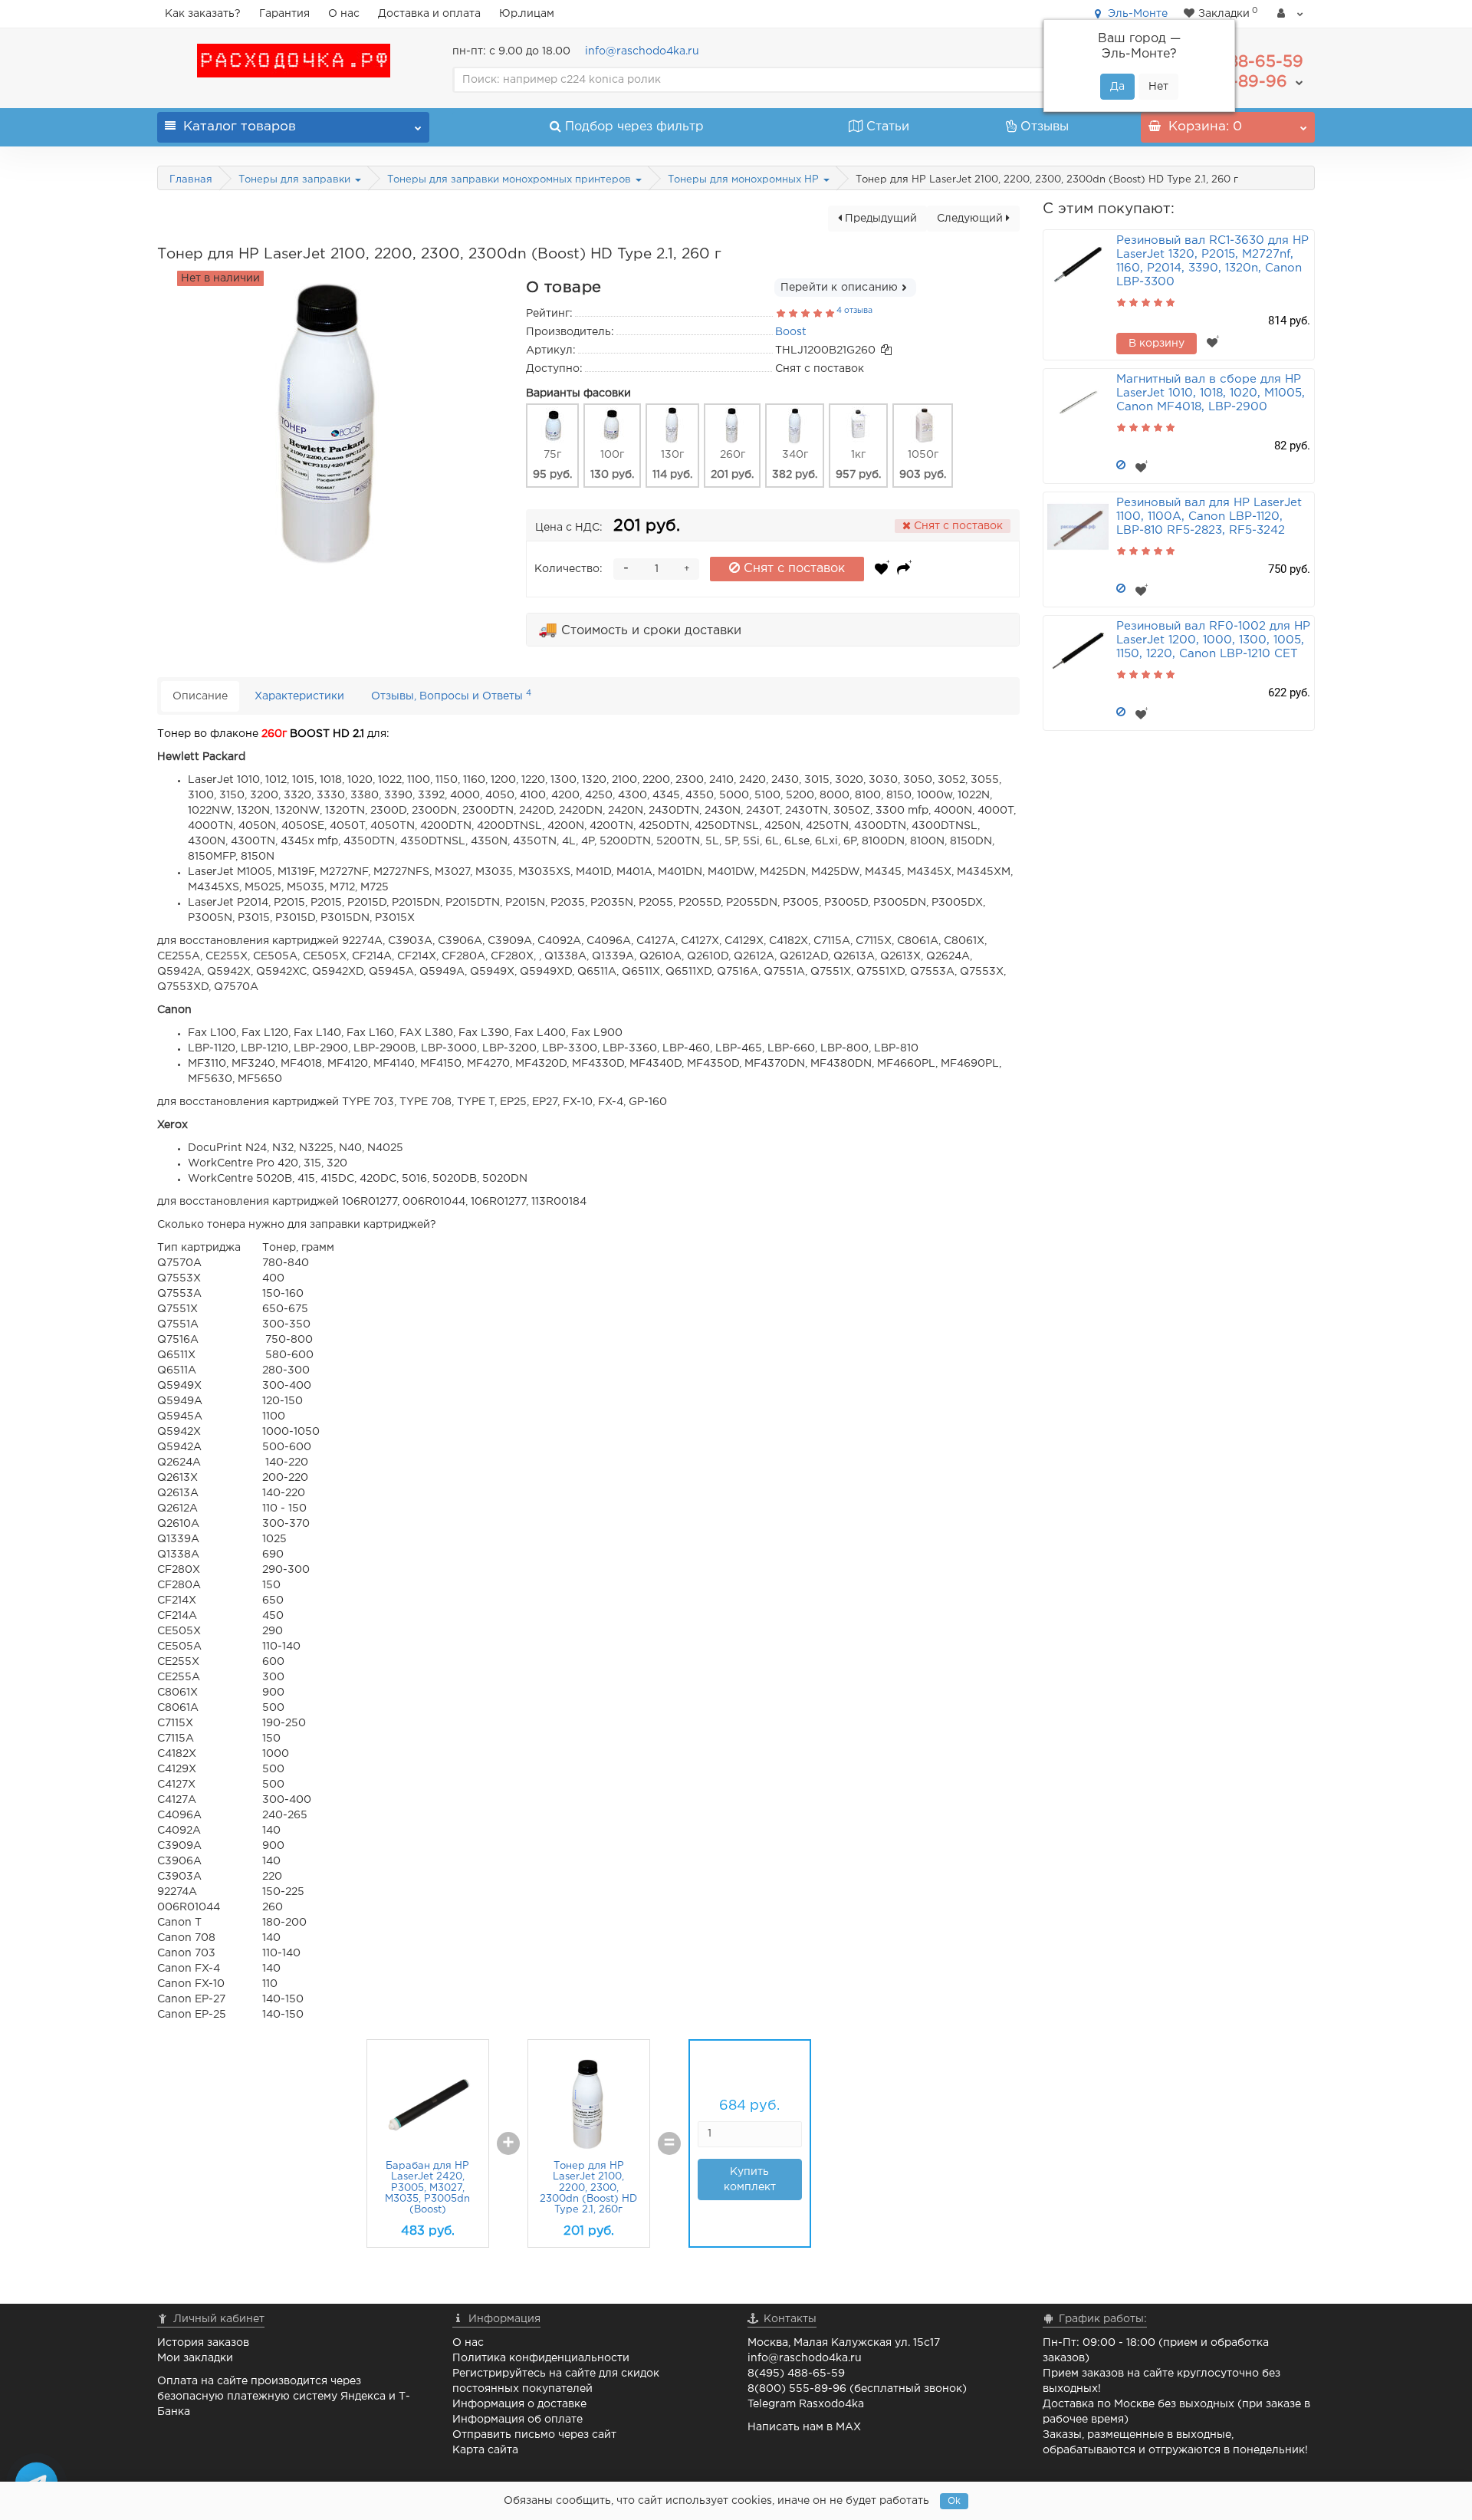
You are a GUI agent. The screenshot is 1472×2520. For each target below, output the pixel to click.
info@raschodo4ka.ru (642, 51)
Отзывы (1045, 127)
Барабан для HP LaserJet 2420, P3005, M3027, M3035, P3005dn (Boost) (427, 2188)
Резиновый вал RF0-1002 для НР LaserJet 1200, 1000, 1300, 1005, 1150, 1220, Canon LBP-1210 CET (1213, 640)
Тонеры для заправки (296, 180)
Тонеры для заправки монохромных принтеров (511, 180)
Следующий (971, 219)
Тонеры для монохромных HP (745, 180)
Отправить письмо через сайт (534, 2435)
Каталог (240, 127)
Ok (954, 2501)
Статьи (888, 127)
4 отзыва (854, 311)
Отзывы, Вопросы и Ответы (451, 695)
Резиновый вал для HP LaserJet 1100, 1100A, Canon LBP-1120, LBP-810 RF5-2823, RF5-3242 (1209, 517)
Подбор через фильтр (634, 127)
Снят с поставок (792, 569)
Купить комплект (750, 2180)
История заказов (203, 2343)
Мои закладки (195, 2358)
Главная (191, 180)
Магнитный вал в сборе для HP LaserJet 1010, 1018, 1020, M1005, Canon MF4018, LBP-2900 (1211, 393)
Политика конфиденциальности (541, 2358)
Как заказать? (203, 14)
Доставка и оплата (429, 14)
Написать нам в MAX (804, 2427)
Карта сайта (485, 2450)
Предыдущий (879, 219)
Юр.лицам (527, 14)
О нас (344, 14)
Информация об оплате (517, 2420)
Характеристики (299, 696)
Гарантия (284, 14)
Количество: (568, 569)
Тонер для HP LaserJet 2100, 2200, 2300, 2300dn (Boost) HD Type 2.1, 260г (588, 2188)
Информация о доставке (519, 2404)
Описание (200, 696)
